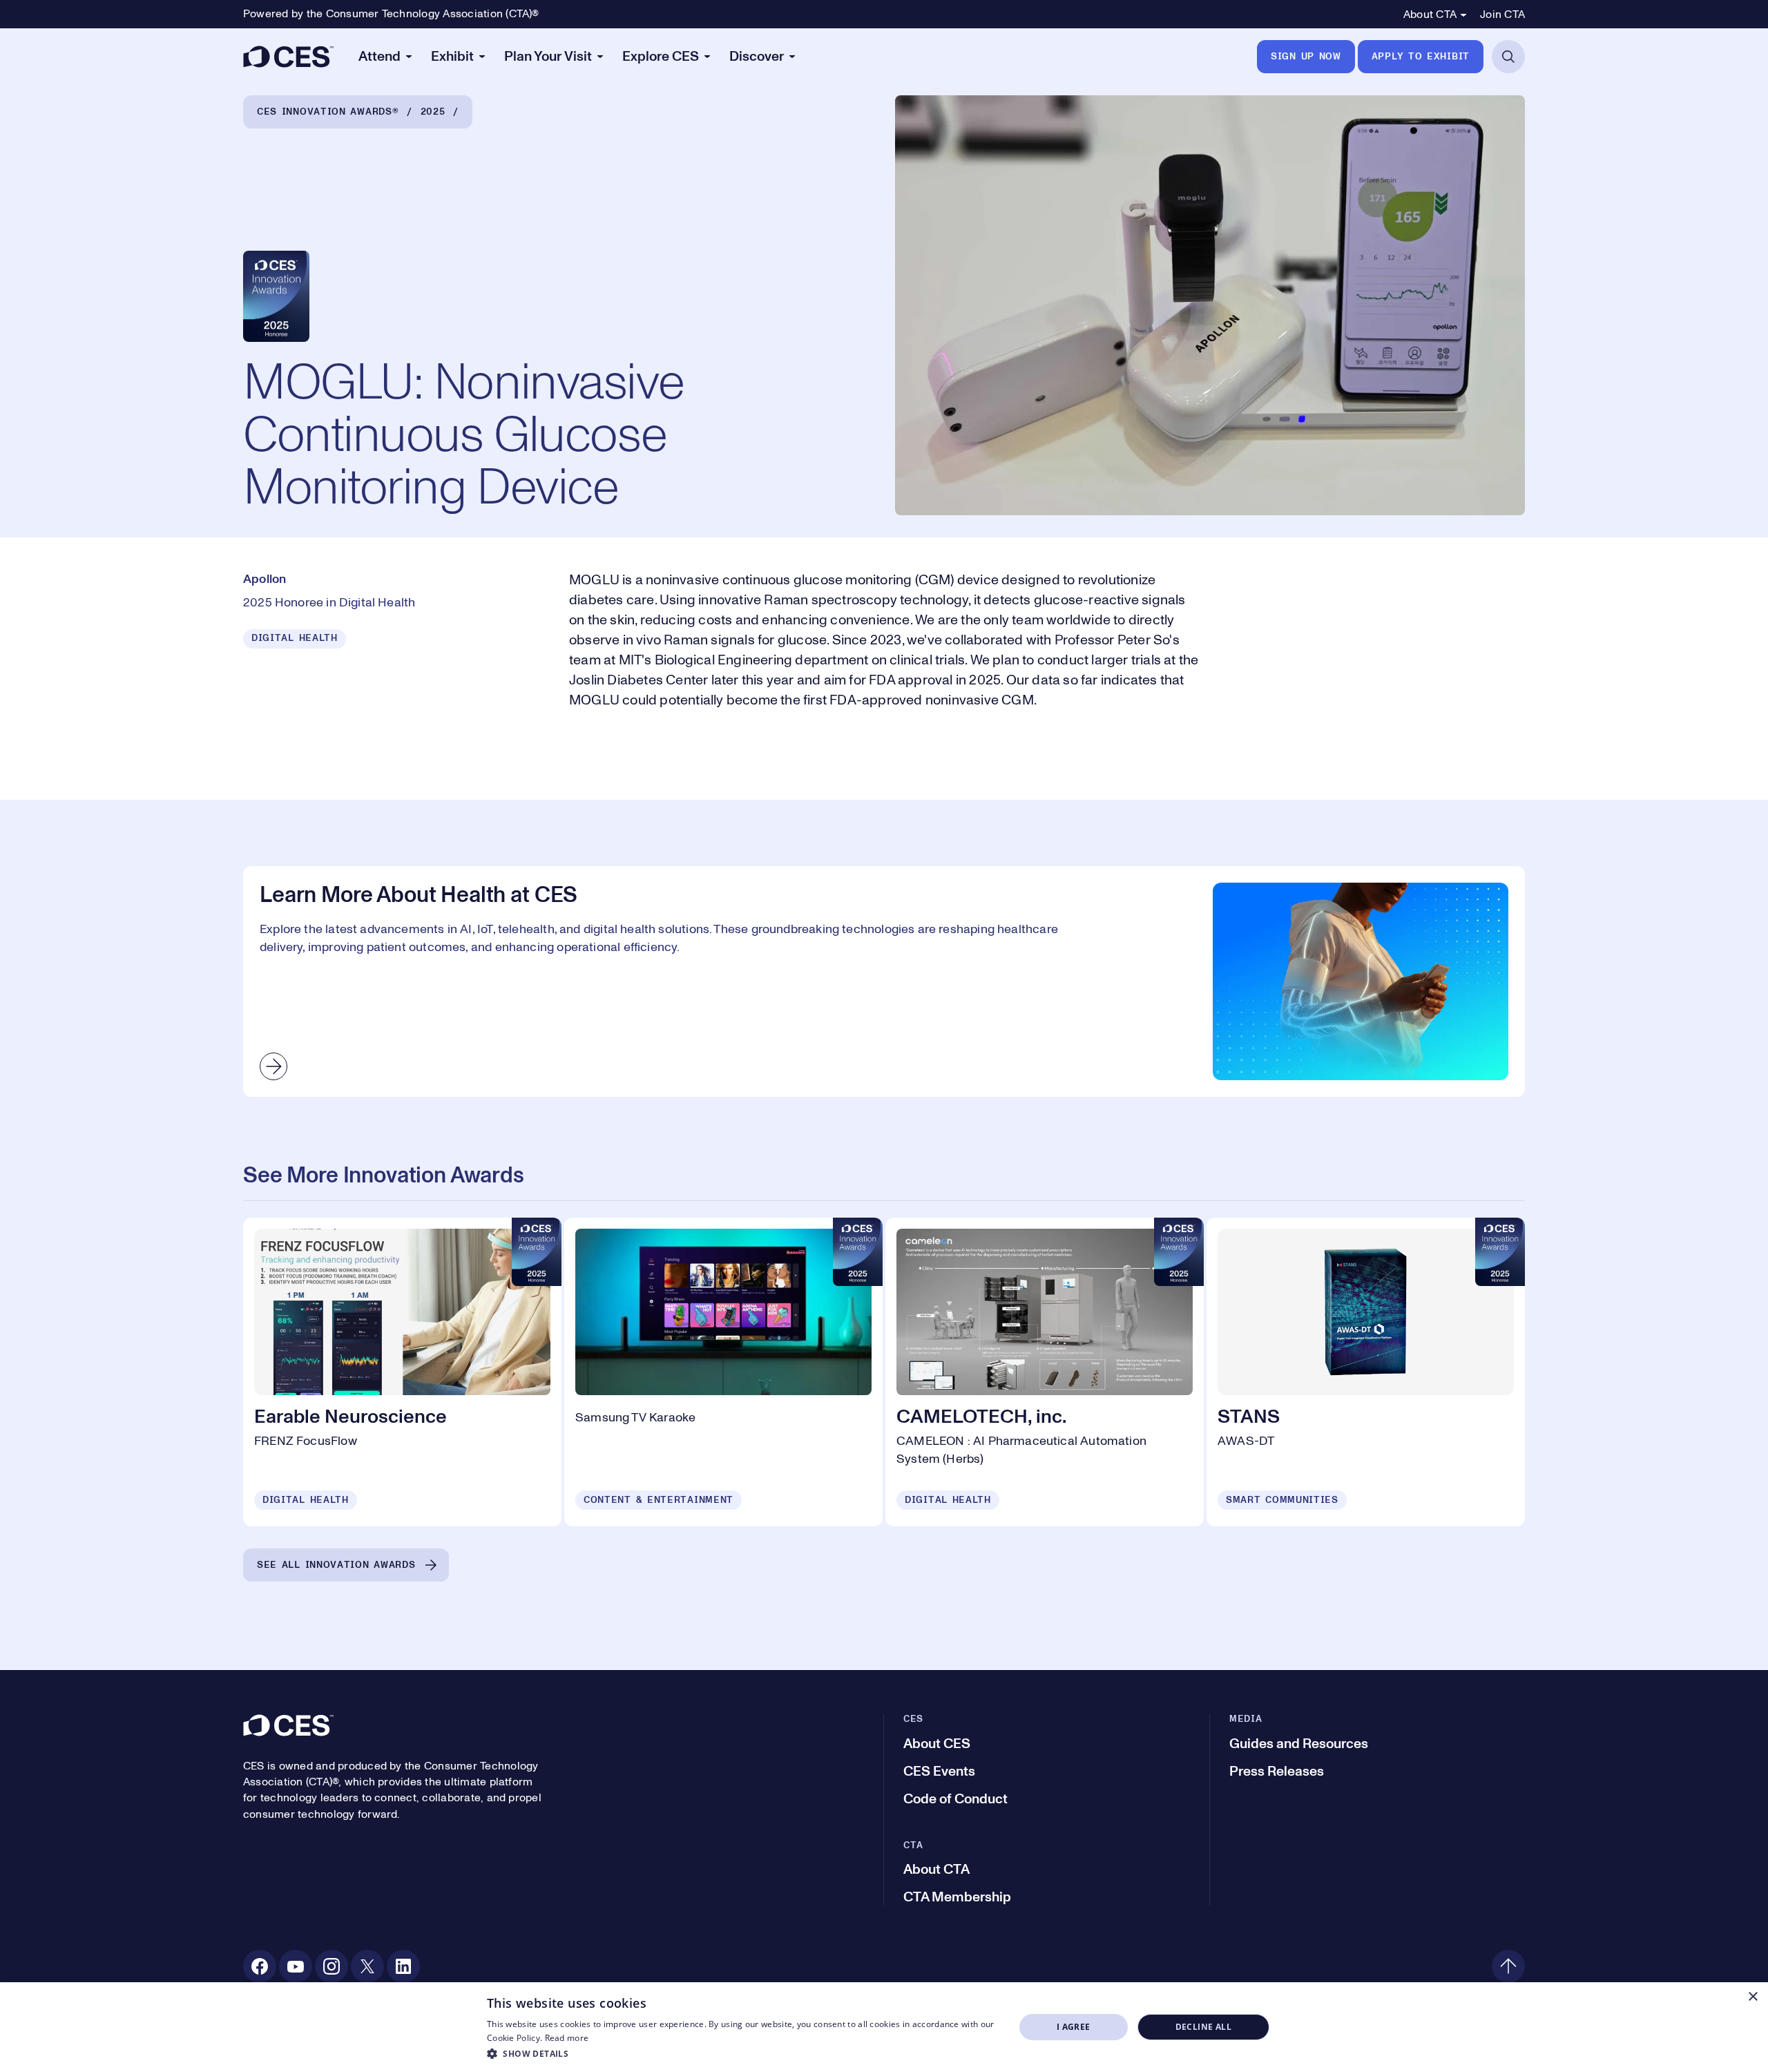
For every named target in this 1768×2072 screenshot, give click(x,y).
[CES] (288, 57)
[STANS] (1366, 1372)
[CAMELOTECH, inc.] (1045, 1372)
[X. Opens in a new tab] (367, 1966)
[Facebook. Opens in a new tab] (260, 1966)
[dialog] (884, 2027)
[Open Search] (1508, 57)
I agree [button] (1074, 2027)
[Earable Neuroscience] (402, 1372)
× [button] (1752, 1997)
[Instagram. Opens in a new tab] (331, 1966)
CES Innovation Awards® (328, 112)
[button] (743, 2053)
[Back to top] (1508, 1966)
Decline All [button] (1203, 2027)
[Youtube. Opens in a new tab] (296, 1966)
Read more (567, 2038)
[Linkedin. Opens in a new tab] (403, 1966)
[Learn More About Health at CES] (884, 981)
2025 (433, 112)
